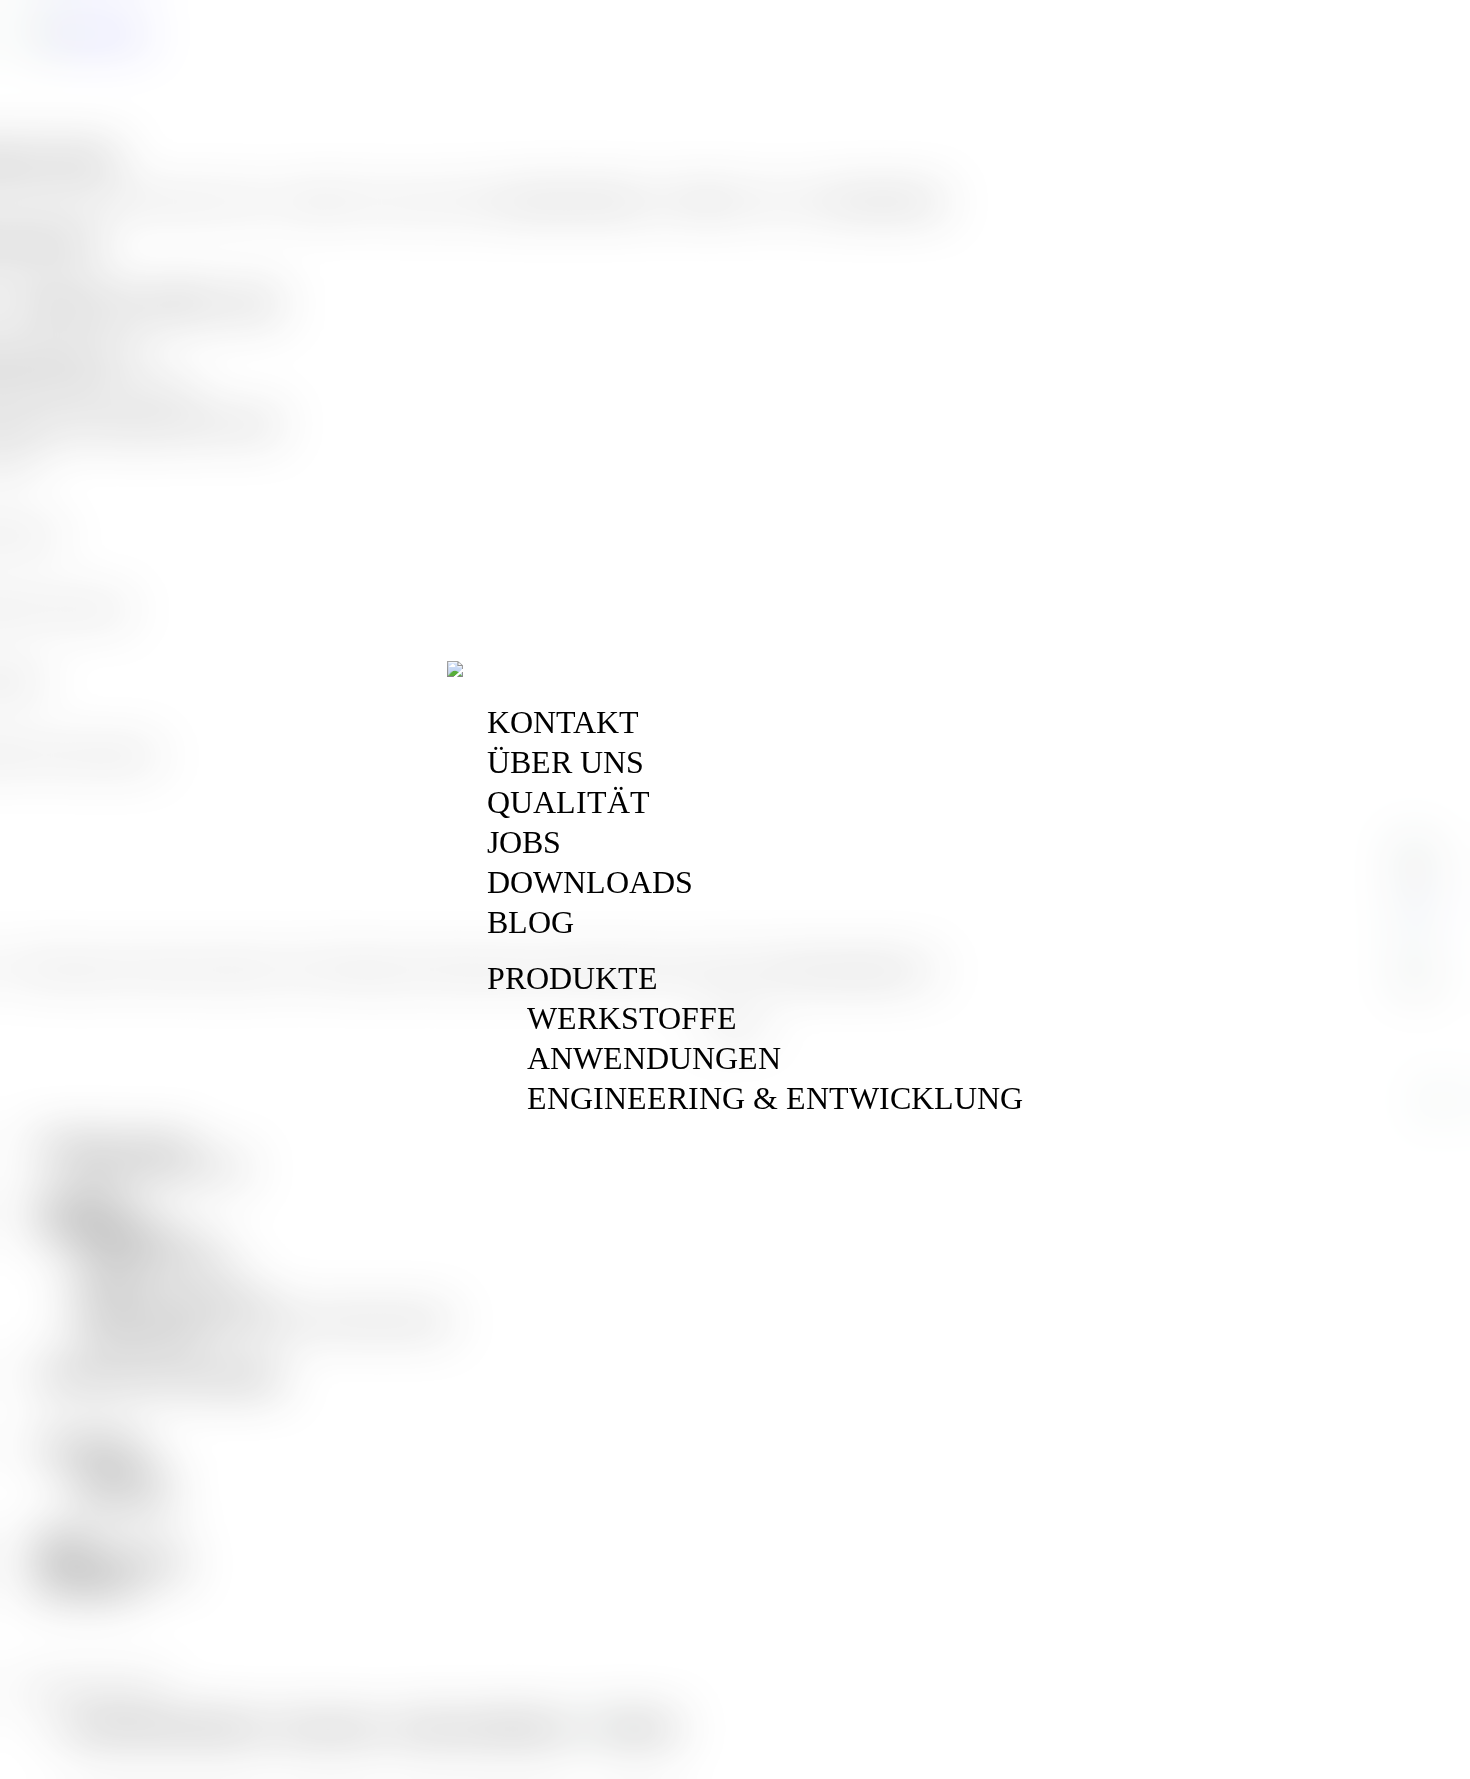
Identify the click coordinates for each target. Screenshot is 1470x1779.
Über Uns (565, 762)
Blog (530, 922)
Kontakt (563, 722)
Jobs (524, 842)
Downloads (590, 882)
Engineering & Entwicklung (775, 1098)
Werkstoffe (632, 1018)
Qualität (568, 802)
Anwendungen (654, 1058)
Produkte (572, 978)
